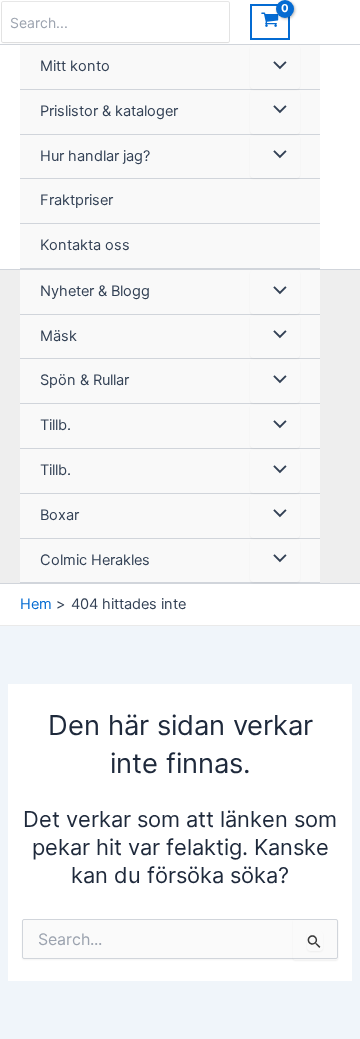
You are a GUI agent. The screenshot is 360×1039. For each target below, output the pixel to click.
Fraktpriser (76, 200)
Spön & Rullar (84, 380)
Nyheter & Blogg (95, 291)
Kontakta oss (85, 245)
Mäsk (58, 336)
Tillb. (55, 425)
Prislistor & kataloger (109, 111)
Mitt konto (75, 66)
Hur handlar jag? (95, 156)
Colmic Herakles (95, 560)
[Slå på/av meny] (275, 67)
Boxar (59, 515)
